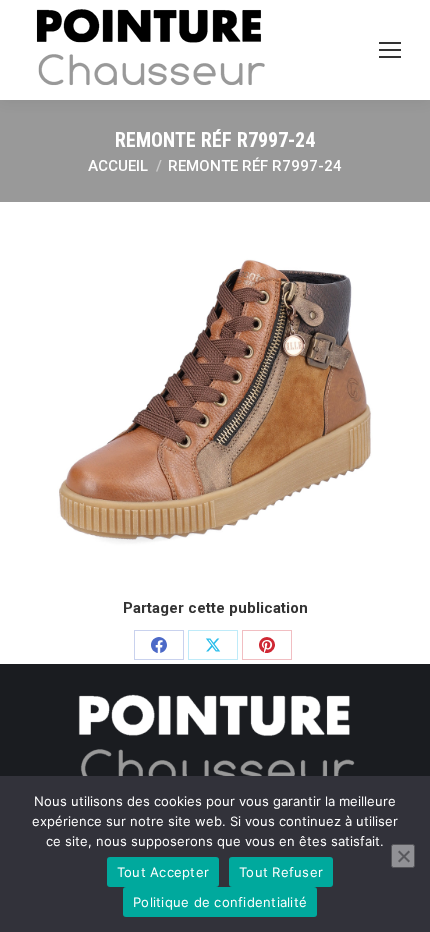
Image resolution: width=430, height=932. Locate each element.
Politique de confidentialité (220, 902)
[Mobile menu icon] (390, 50)
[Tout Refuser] (403, 856)
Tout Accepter (163, 872)
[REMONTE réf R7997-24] (215, 397)
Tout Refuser (281, 872)
